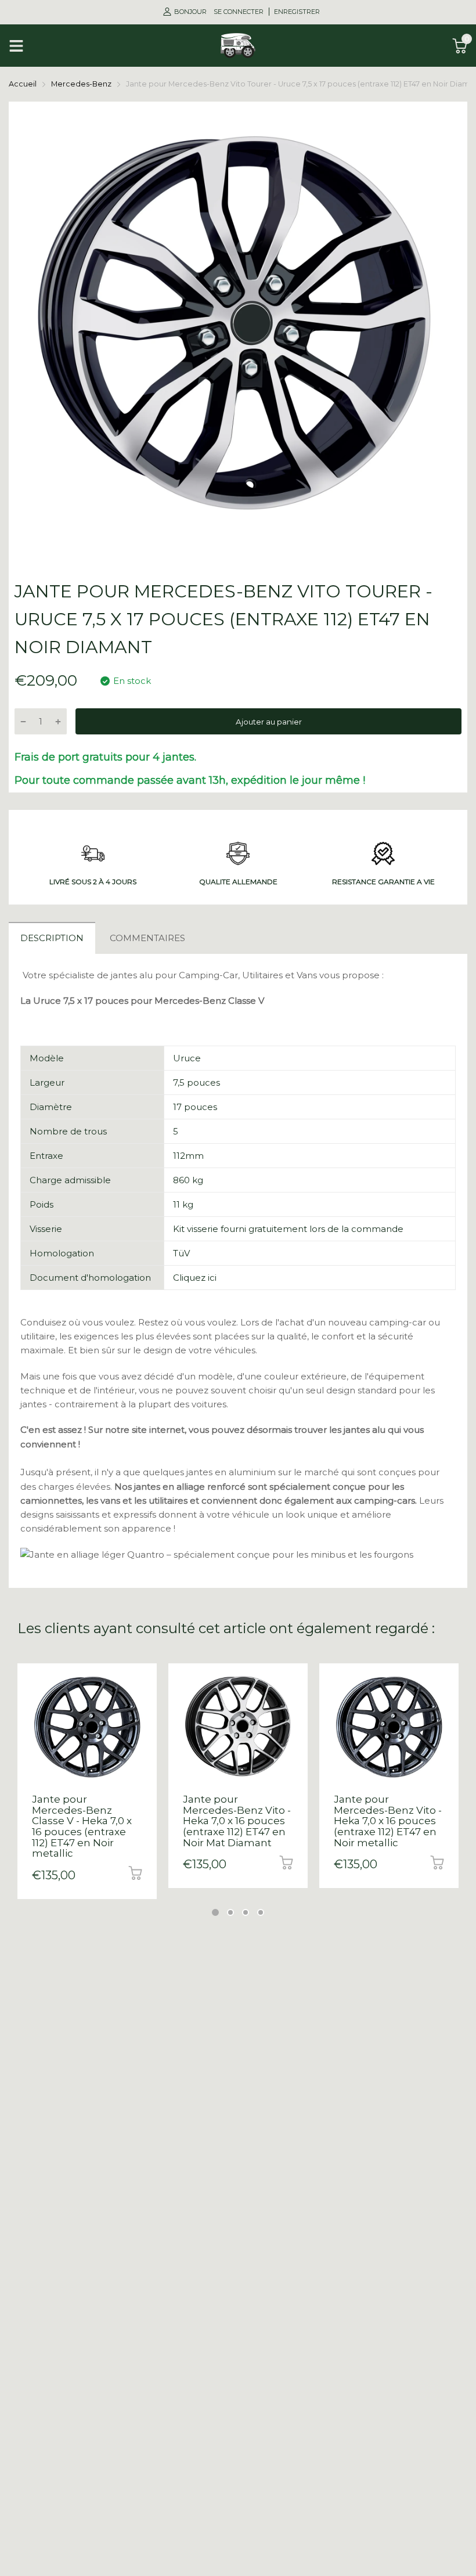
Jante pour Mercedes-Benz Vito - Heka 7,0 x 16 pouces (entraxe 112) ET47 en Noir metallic (388, 1821)
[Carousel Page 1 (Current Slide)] (215, 1912)
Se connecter (239, 12)
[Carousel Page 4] (261, 1912)
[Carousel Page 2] (230, 1912)
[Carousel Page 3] (246, 1912)
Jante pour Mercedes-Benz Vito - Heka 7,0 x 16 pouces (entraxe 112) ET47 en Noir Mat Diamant (237, 1821)
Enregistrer (297, 12)
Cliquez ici (195, 1278)
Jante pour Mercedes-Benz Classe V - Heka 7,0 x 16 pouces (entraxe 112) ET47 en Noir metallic (82, 1826)
